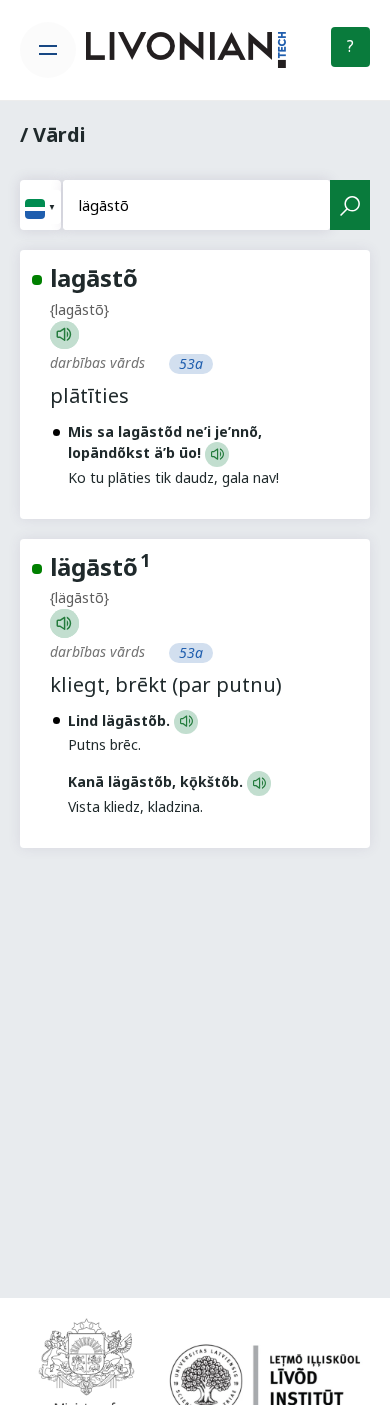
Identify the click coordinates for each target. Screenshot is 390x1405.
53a (191, 363)
